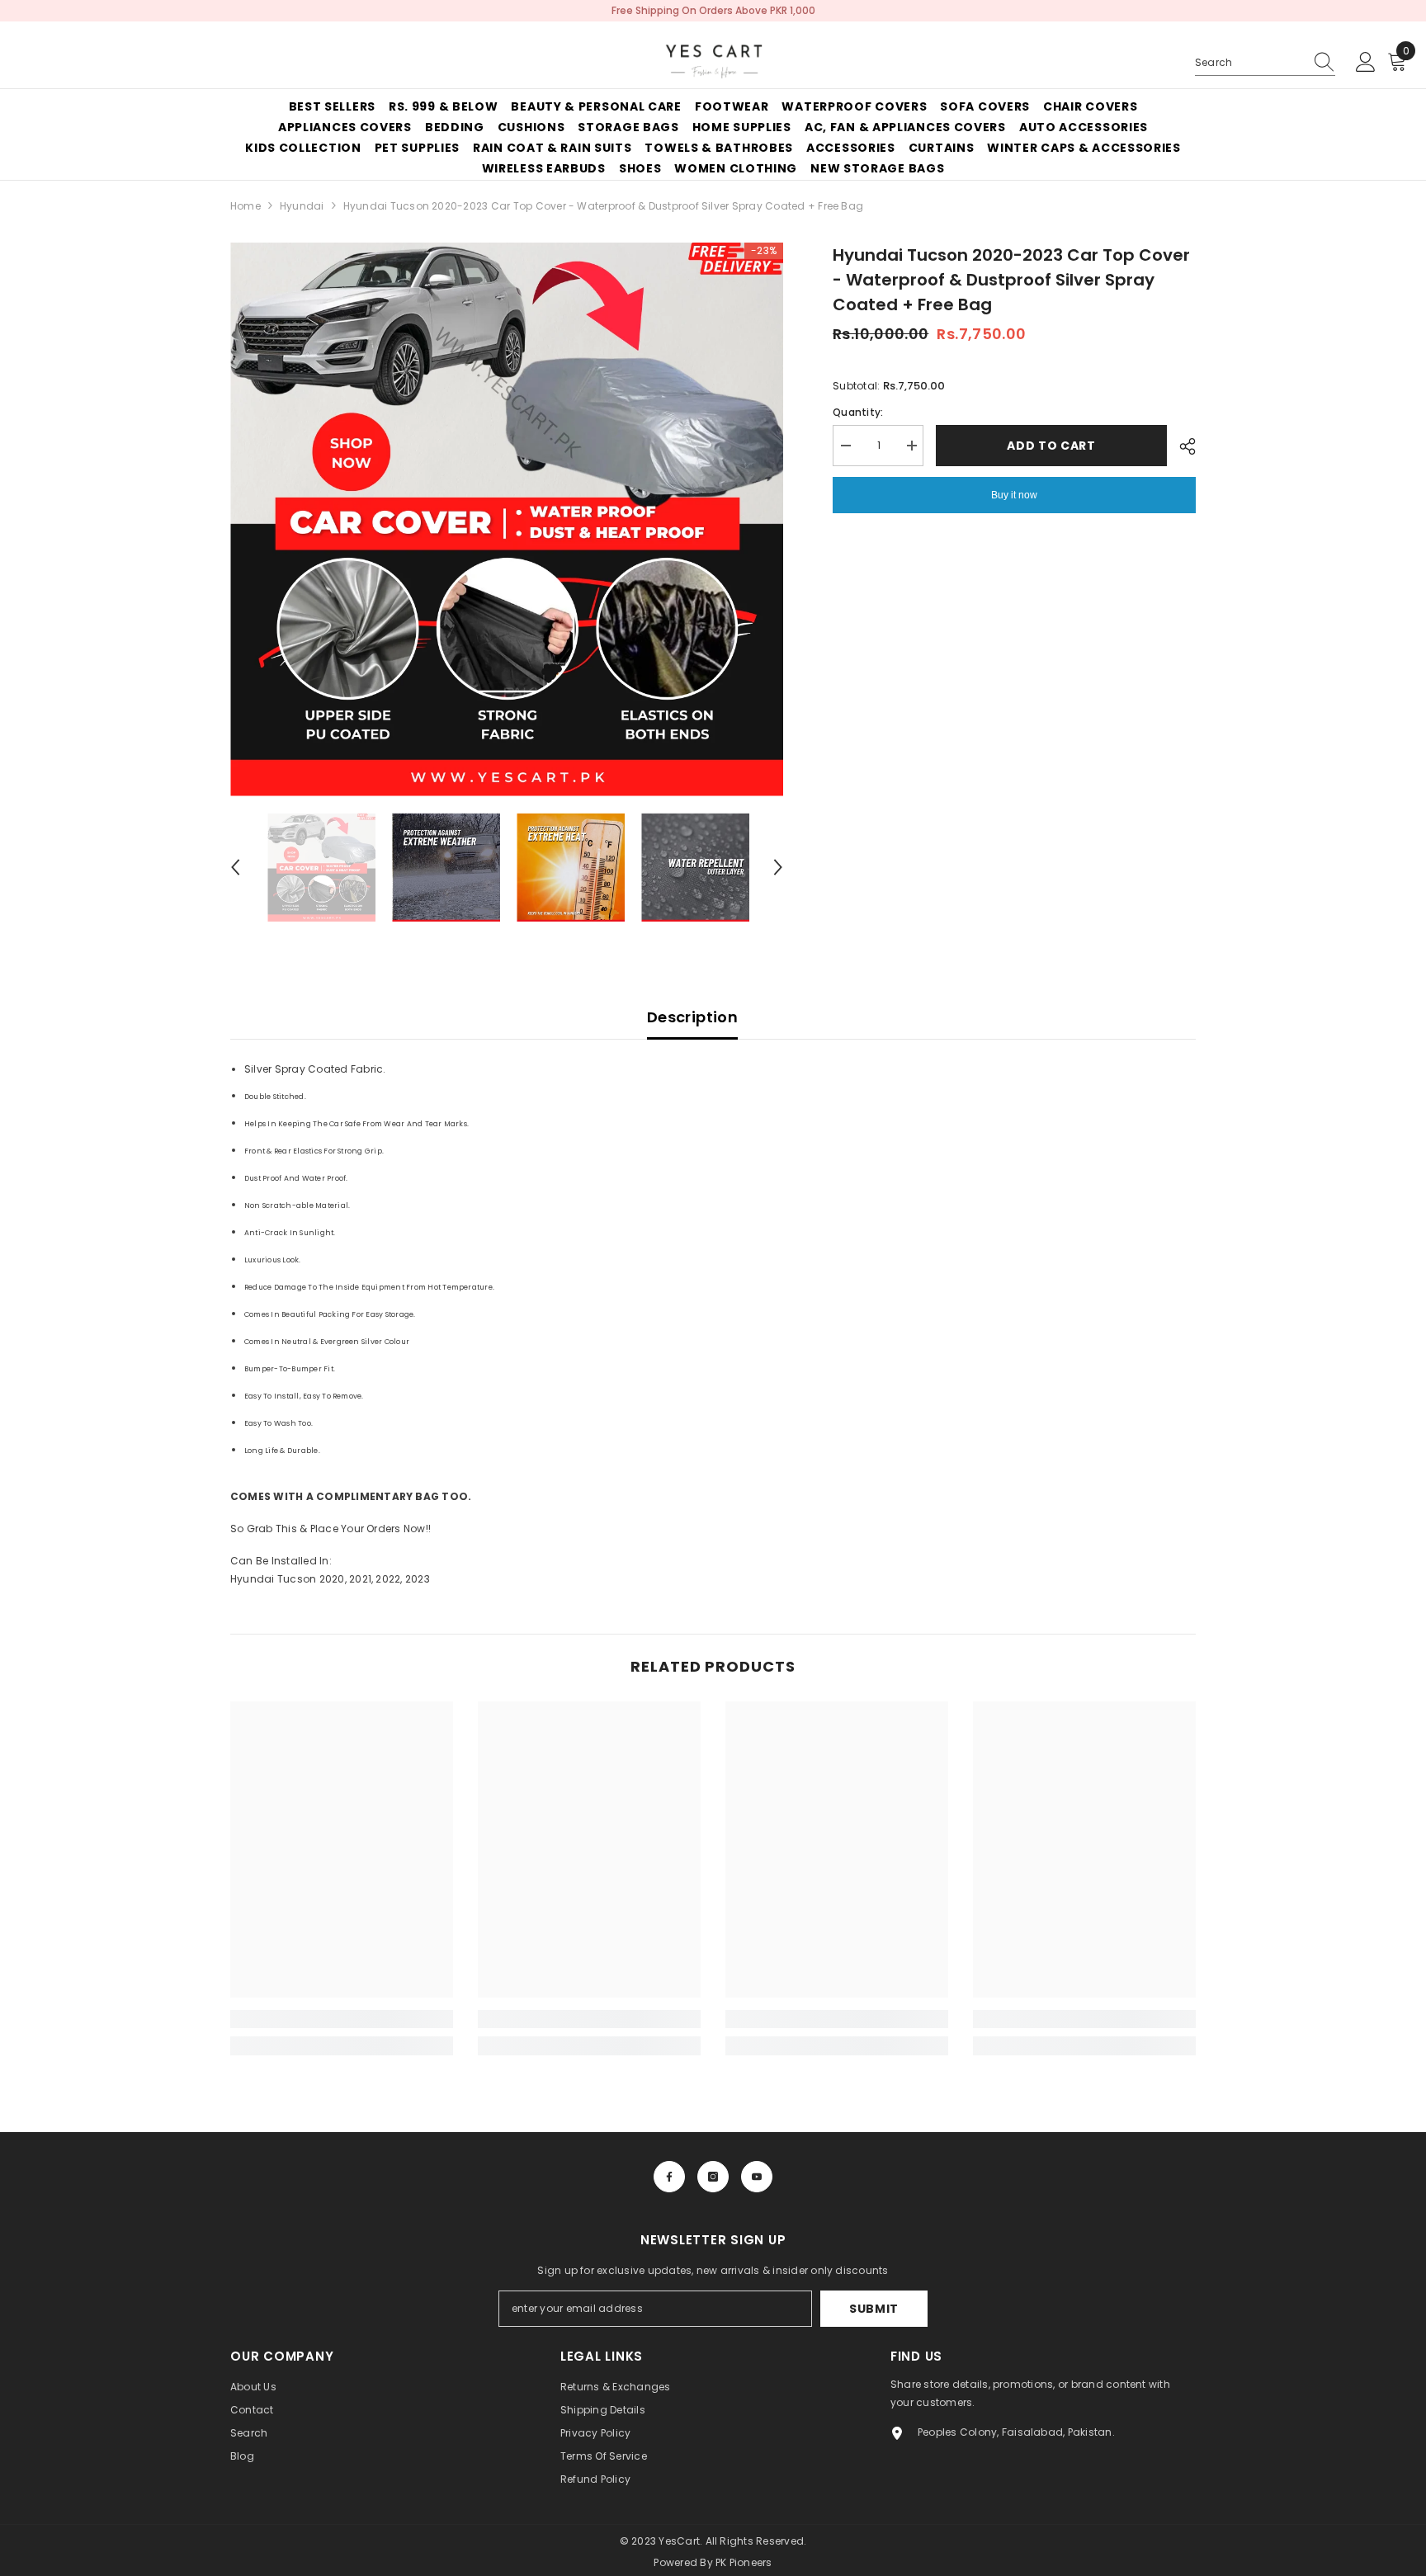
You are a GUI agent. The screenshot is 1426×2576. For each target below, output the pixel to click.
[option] (507, 519)
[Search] (1265, 63)
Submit (874, 2309)
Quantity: (858, 412)
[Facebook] (669, 2177)
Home (246, 206)
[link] (342, 2019)
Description (692, 1017)
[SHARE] (1181, 446)
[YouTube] (757, 2177)
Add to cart (1051, 446)
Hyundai (302, 206)
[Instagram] (713, 2177)
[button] (235, 867)
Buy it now (1014, 495)
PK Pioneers (744, 2562)
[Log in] (1366, 63)
